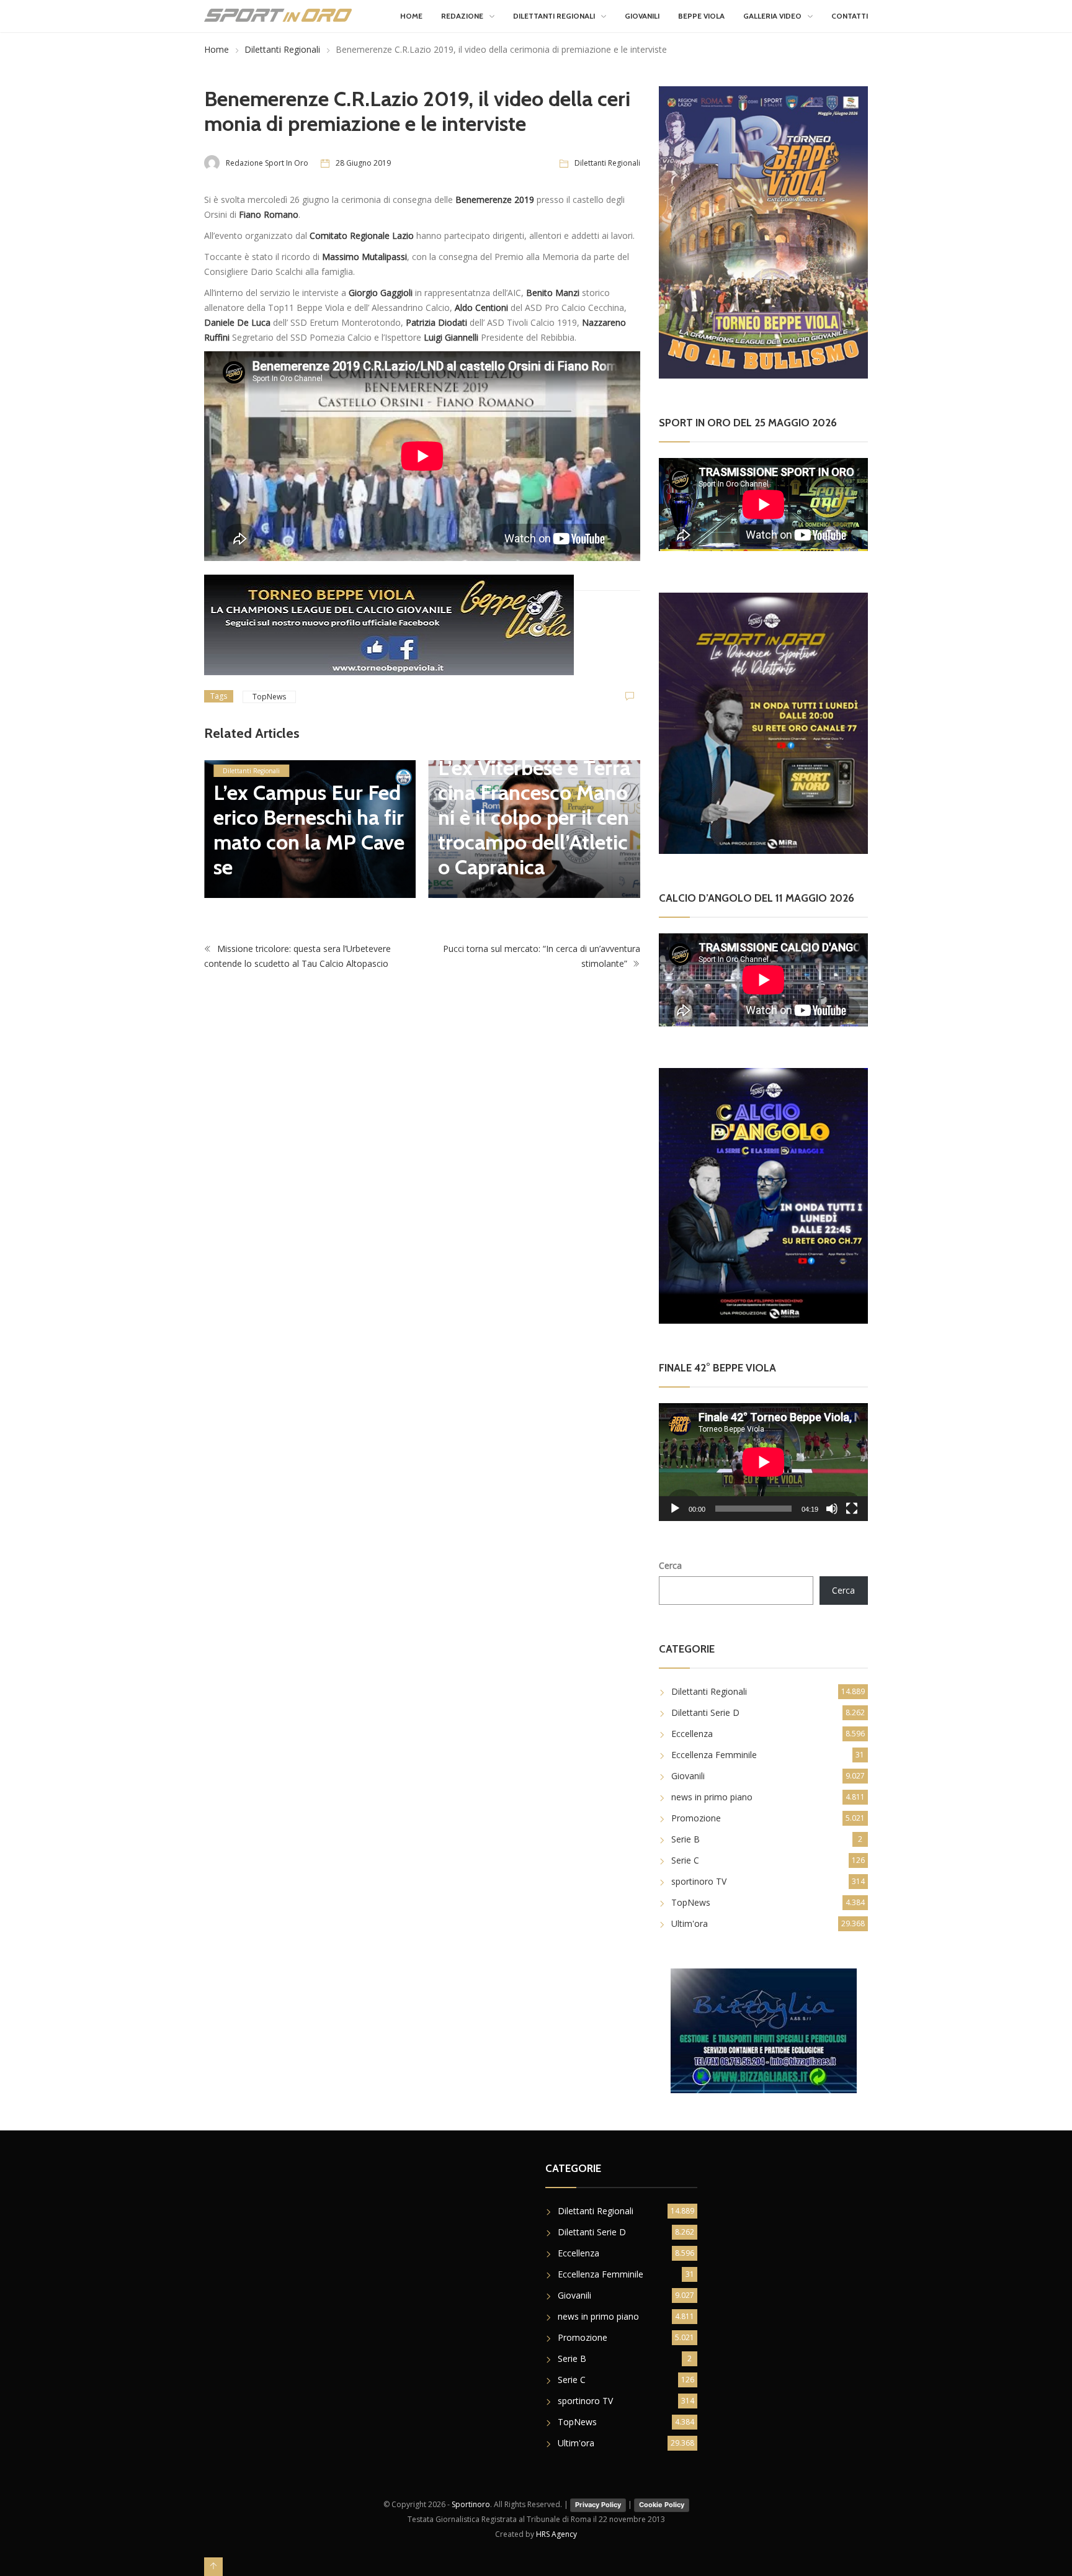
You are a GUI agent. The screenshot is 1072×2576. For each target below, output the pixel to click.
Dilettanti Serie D (705, 1712)
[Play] (675, 1509)
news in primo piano (712, 1797)
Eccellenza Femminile (714, 1755)
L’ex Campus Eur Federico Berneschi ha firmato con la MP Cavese (309, 830)
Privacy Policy (598, 2505)
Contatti (850, 16)
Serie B (686, 1839)
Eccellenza (692, 1734)
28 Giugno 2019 (363, 163)
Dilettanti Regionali (554, 16)
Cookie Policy (662, 2505)
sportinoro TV (699, 1881)
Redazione (462, 16)
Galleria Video (772, 16)
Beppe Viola (701, 16)
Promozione (696, 1818)
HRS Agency (556, 2534)
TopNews (269, 697)
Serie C (685, 1860)
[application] (763, 1462)
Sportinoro (471, 2504)
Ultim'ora (690, 1923)
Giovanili (642, 16)
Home (411, 16)
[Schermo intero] (852, 1509)
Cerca (670, 1565)
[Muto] (832, 1509)
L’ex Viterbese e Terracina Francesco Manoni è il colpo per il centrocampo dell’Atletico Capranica (534, 817)
